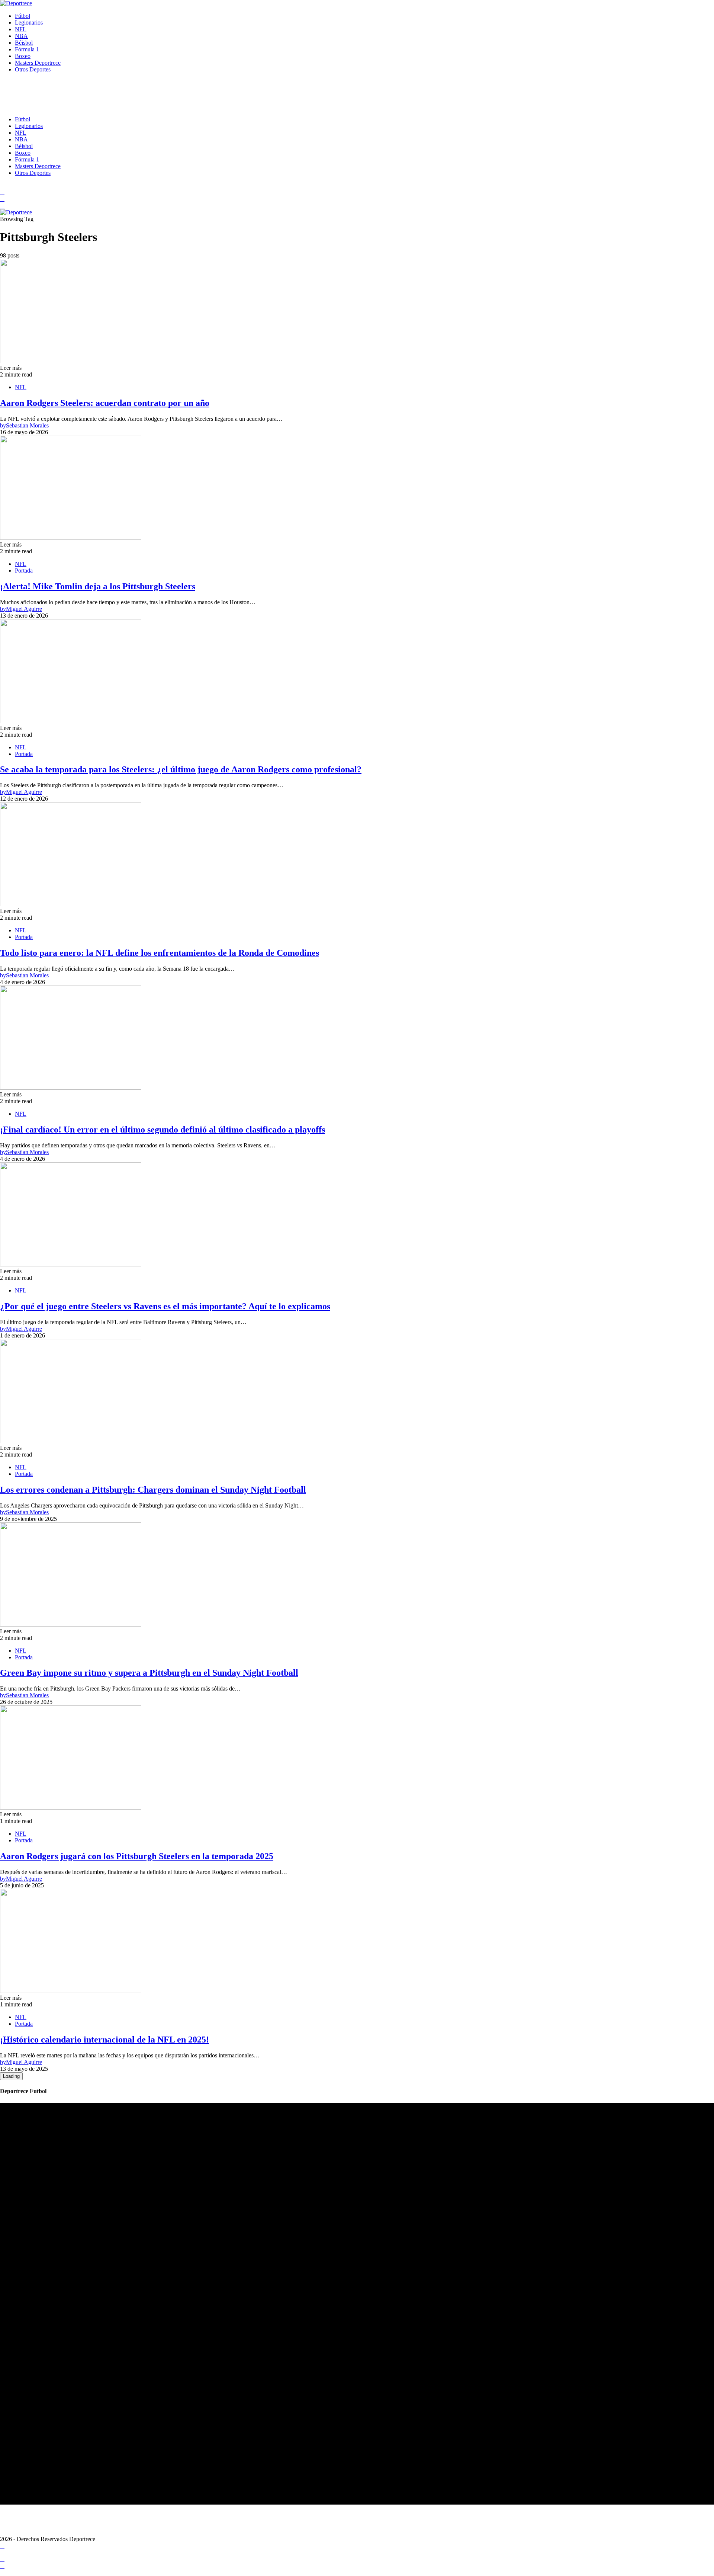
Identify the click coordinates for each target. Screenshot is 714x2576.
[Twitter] (2, 206)
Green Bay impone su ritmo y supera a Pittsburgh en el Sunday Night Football (149, 1673)
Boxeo (23, 56)
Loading (11, 2076)
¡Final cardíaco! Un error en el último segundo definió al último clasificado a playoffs (163, 1130)
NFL (21, 29)
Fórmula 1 (27, 49)
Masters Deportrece (38, 63)
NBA (21, 36)
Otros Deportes (33, 69)
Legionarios (29, 23)
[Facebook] (2, 185)
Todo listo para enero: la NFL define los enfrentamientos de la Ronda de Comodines (160, 953)
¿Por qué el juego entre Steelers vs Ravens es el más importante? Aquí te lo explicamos (165, 1306)
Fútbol (22, 16)
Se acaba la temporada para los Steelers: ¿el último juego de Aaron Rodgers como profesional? (181, 769)
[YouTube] (2, 192)
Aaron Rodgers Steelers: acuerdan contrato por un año (105, 403)
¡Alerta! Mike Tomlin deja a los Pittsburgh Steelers (98, 586)
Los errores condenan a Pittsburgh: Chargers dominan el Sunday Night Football (153, 1490)
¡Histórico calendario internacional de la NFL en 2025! (104, 2040)
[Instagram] (2, 199)
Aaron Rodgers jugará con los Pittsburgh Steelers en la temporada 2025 (137, 1856)
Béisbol (24, 43)
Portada (24, 571)
